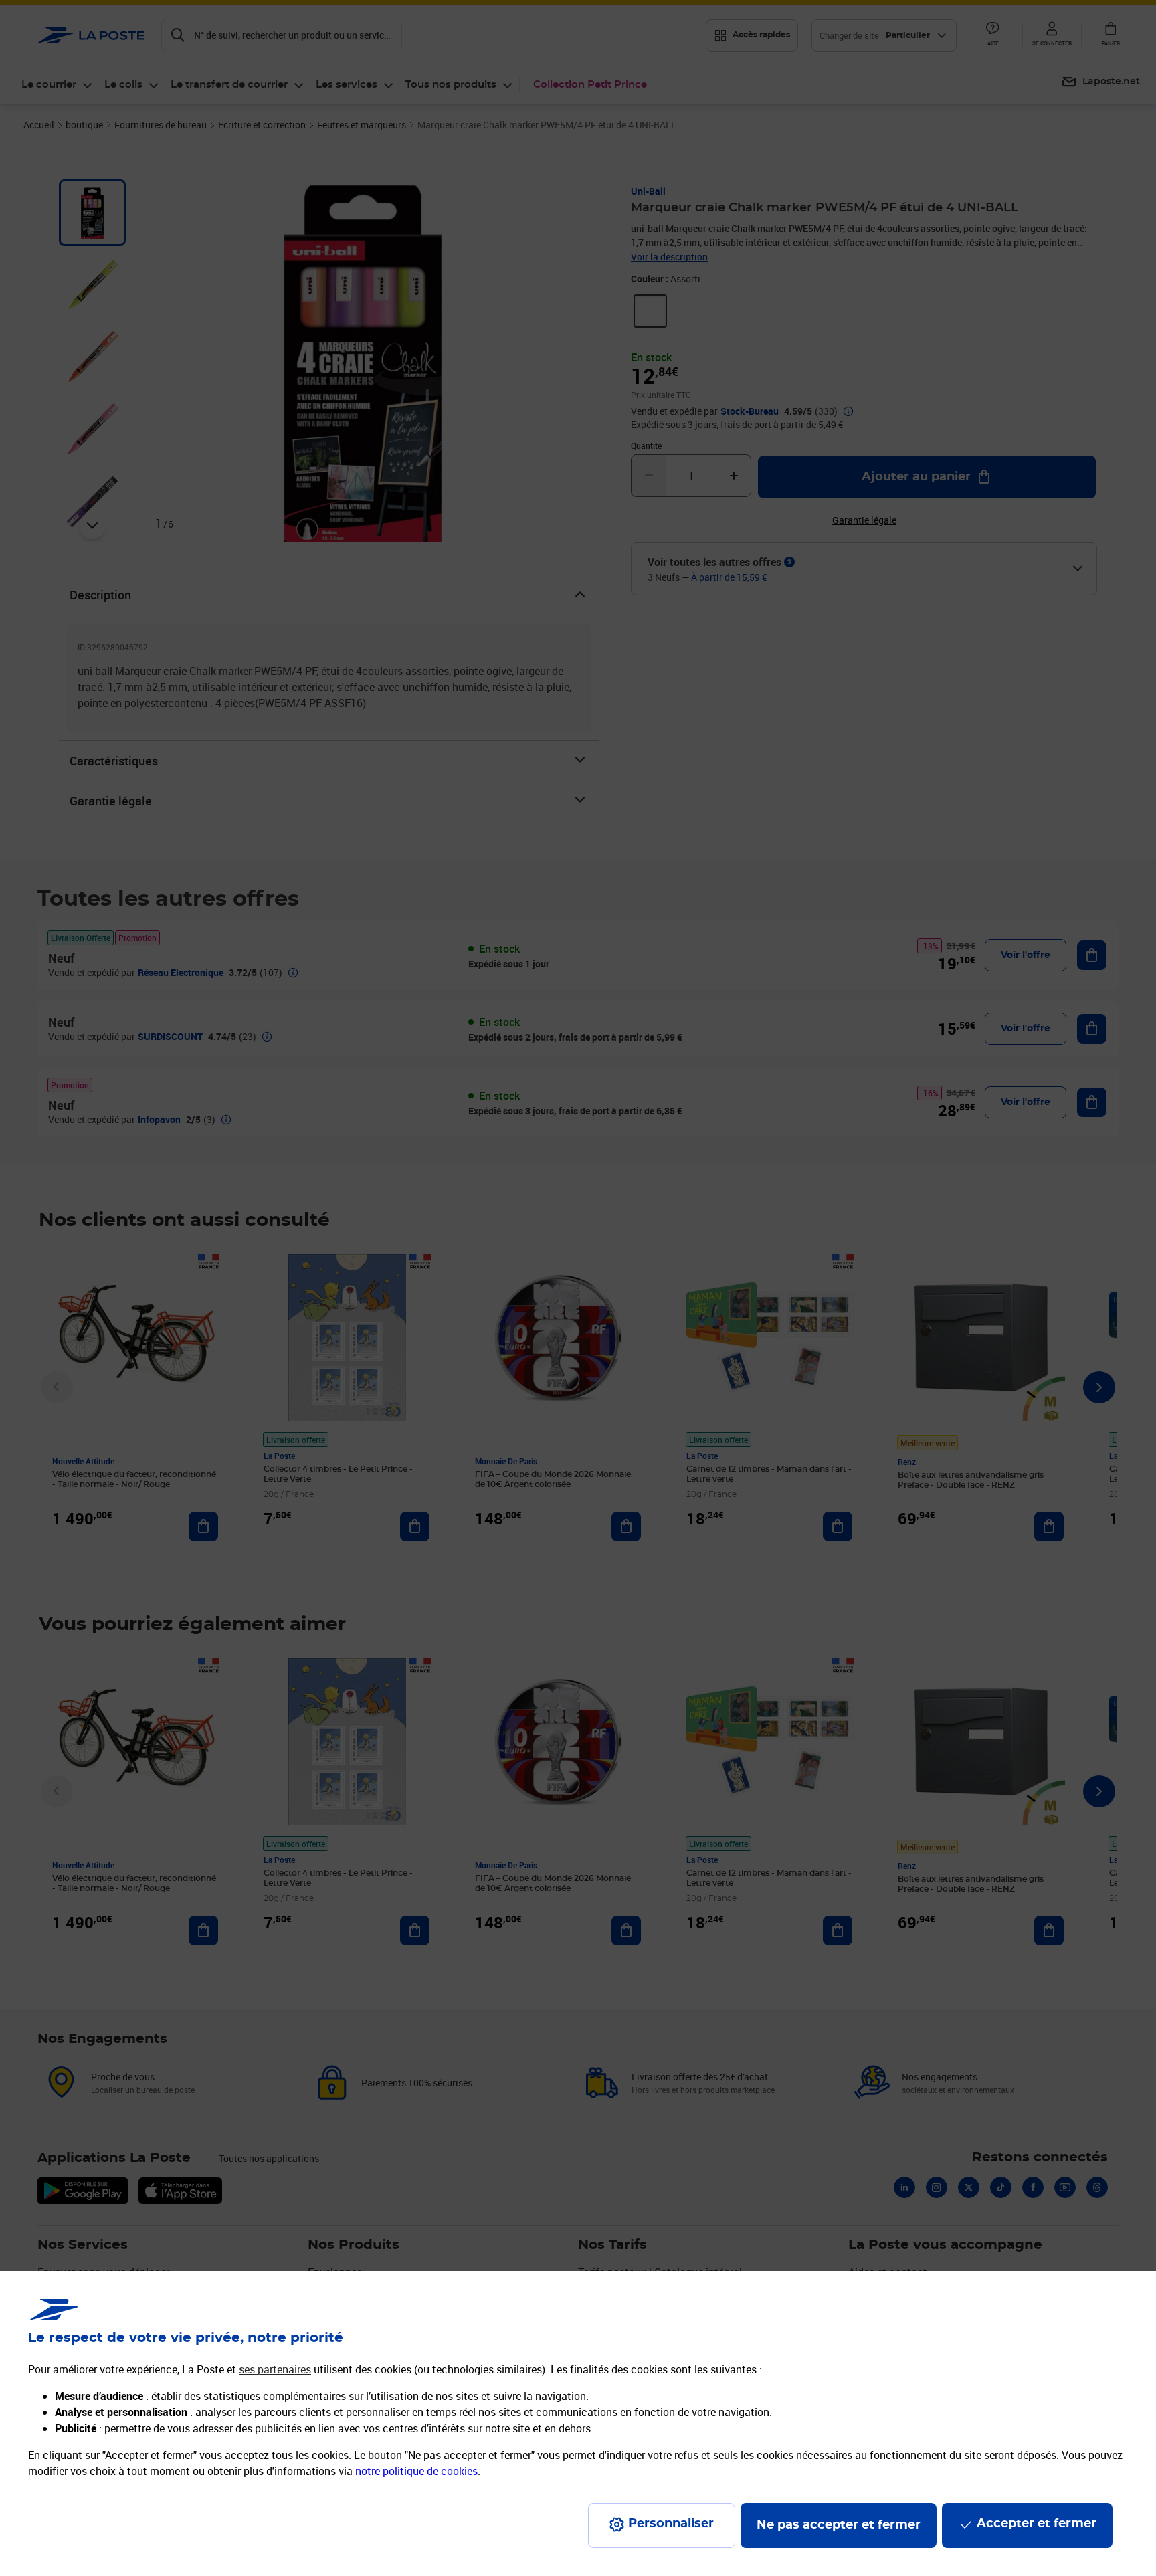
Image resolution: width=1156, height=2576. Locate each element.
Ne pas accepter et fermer (839, 2525)
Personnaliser (671, 2524)
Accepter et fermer (1037, 2524)
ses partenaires (275, 2369)
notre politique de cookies (416, 2471)
